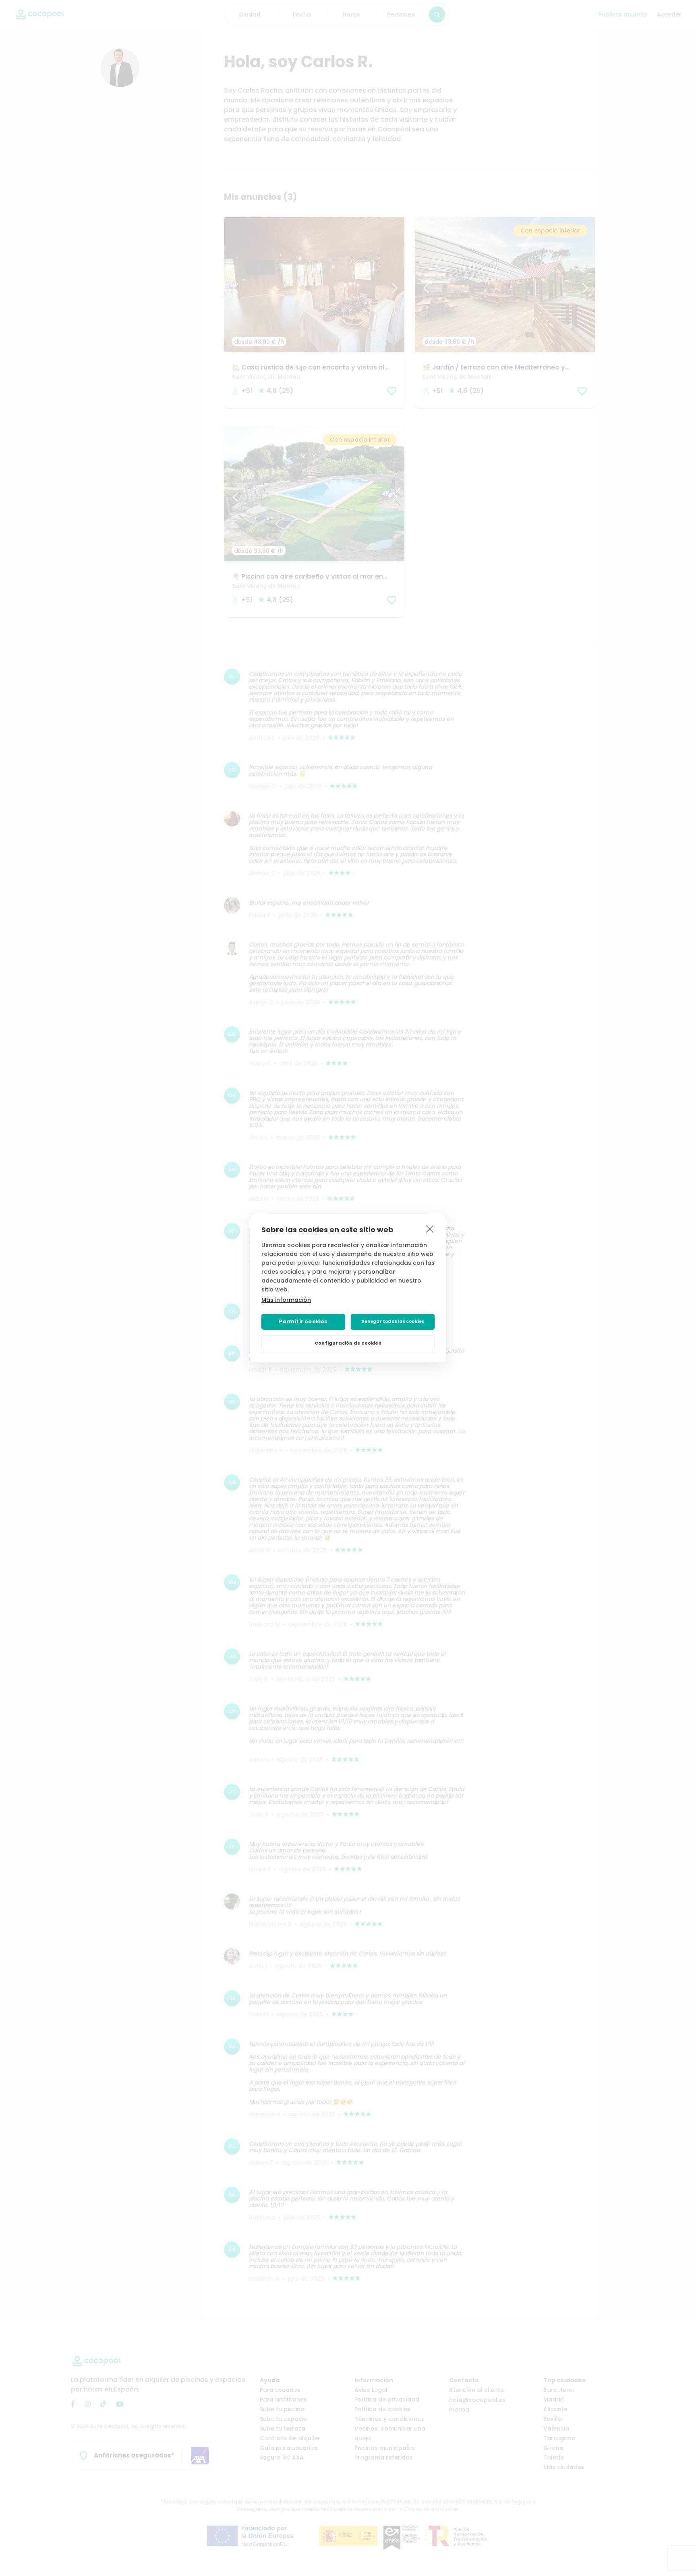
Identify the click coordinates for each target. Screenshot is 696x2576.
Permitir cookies (303, 1321)
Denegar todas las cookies (393, 1321)
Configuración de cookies (348, 1343)
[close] (430, 1229)
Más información (286, 1300)
